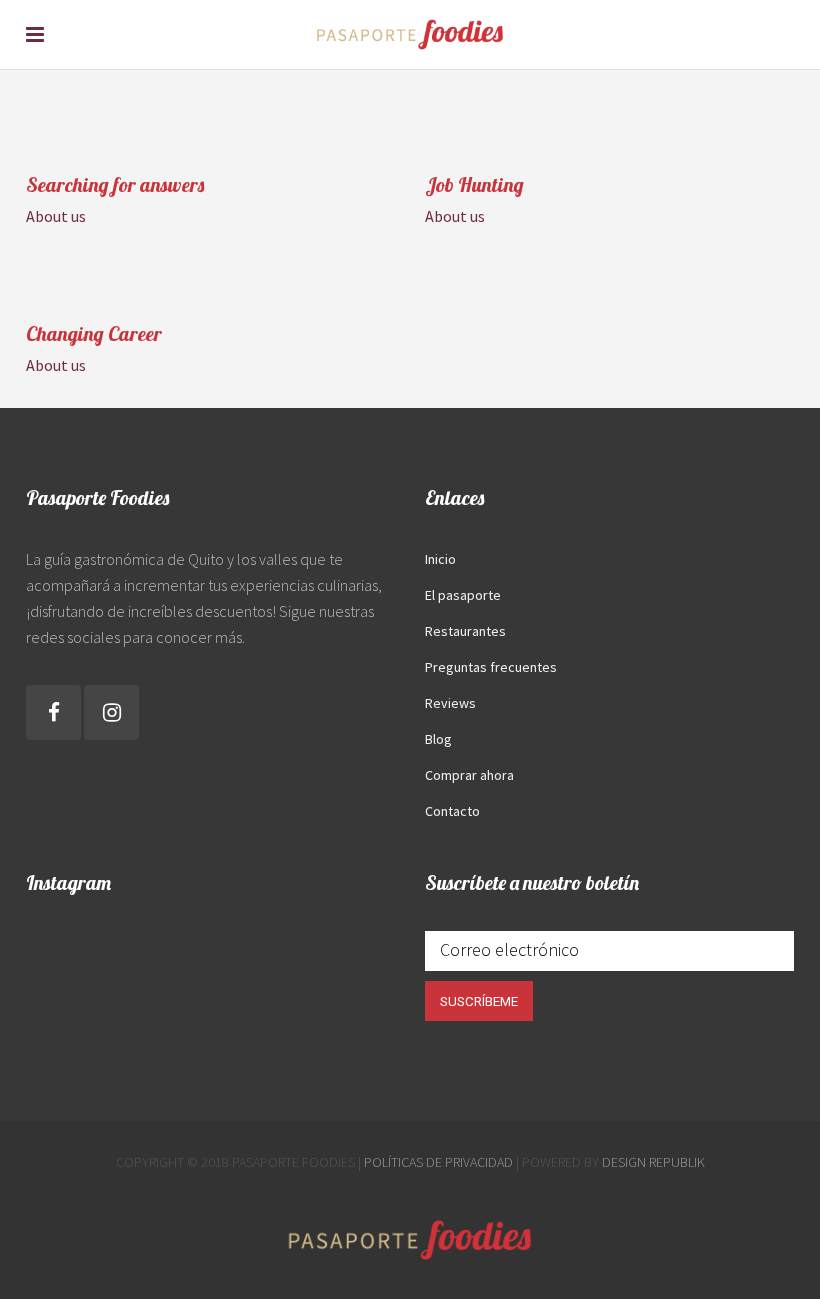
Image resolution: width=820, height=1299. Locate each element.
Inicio (440, 559)
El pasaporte (463, 595)
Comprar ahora (469, 775)
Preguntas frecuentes (491, 667)
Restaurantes (465, 631)
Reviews (450, 703)
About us (56, 216)
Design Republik (653, 1162)
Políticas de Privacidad (438, 1162)
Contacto (452, 811)
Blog (438, 739)
